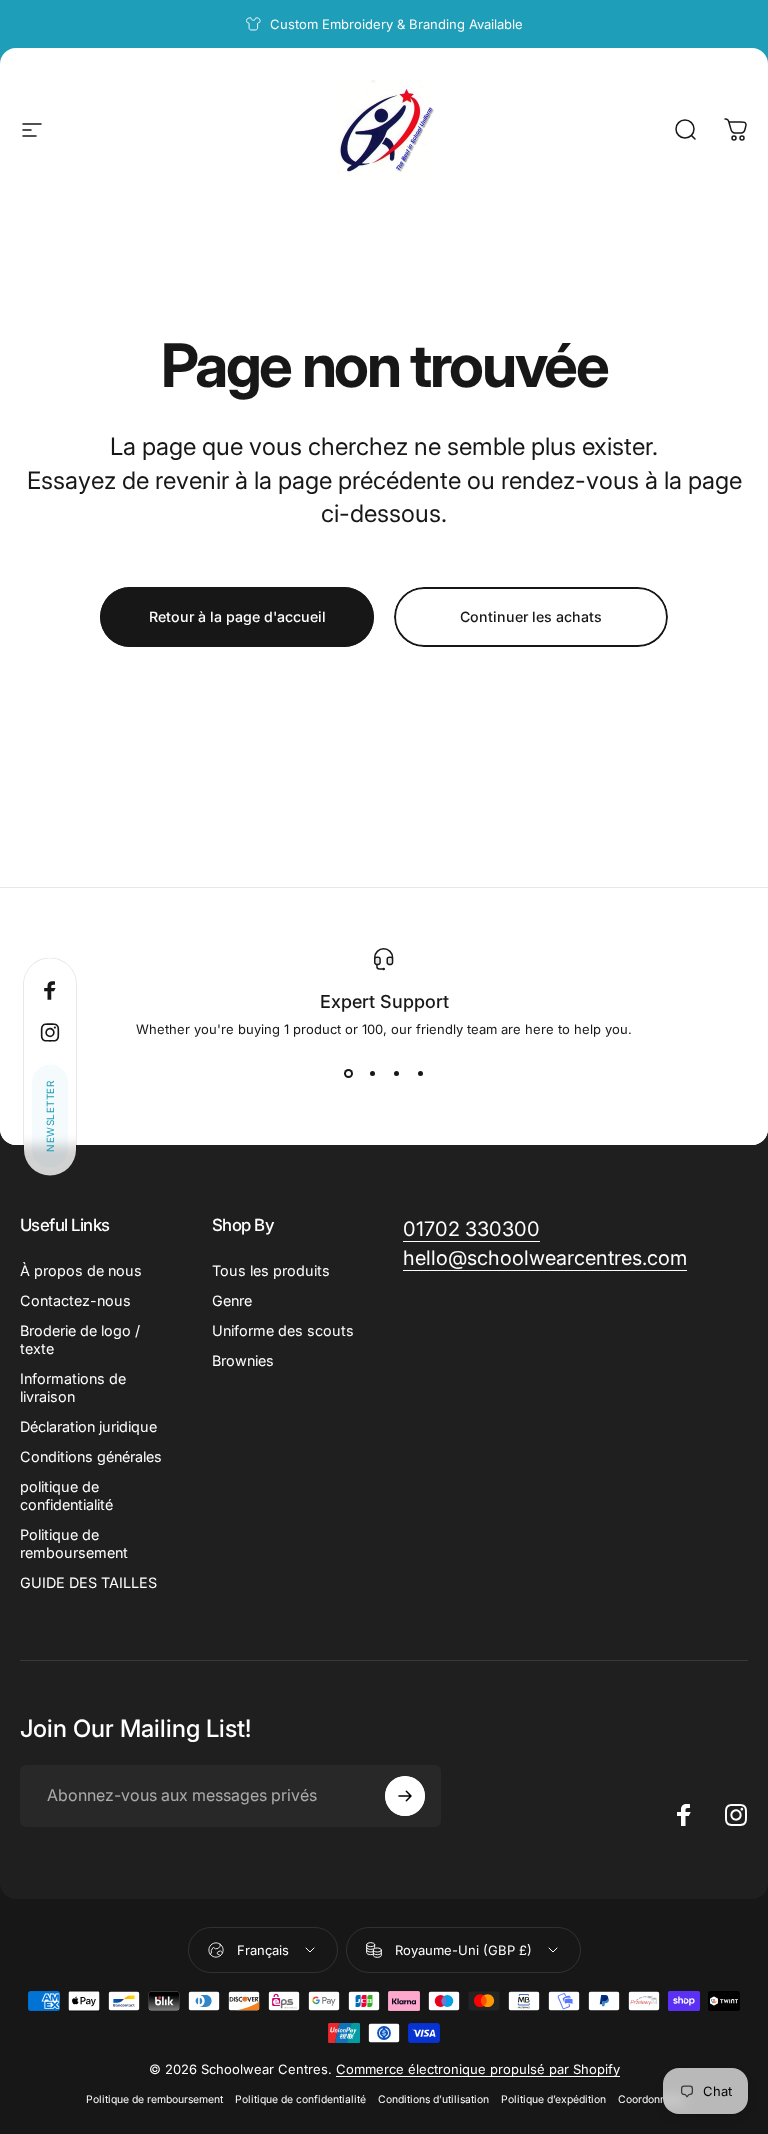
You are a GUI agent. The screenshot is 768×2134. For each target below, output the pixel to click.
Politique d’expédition (553, 2099)
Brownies (243, 1360)
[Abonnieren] (405, 1796)
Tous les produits (271, 1270)
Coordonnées (650, 2099)
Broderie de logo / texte (80, 1339)
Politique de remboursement (74, 1543)
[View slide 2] (372, 1073)
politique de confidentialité (66, 1495)
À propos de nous (81, 1270)
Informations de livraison (73, 1387)
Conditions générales (91, 1456)
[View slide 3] (396, 1073)
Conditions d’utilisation (433, 2099)
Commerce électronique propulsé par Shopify (478, 2069)
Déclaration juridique (88, 1426)
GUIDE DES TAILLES (88, 1582)
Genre (232, 1300)
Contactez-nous (75, 1300)
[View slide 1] (348, 1073)
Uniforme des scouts (283, 1330)
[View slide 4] (420, 1073)
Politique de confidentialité (300, 2099)
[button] (50, 1116)
